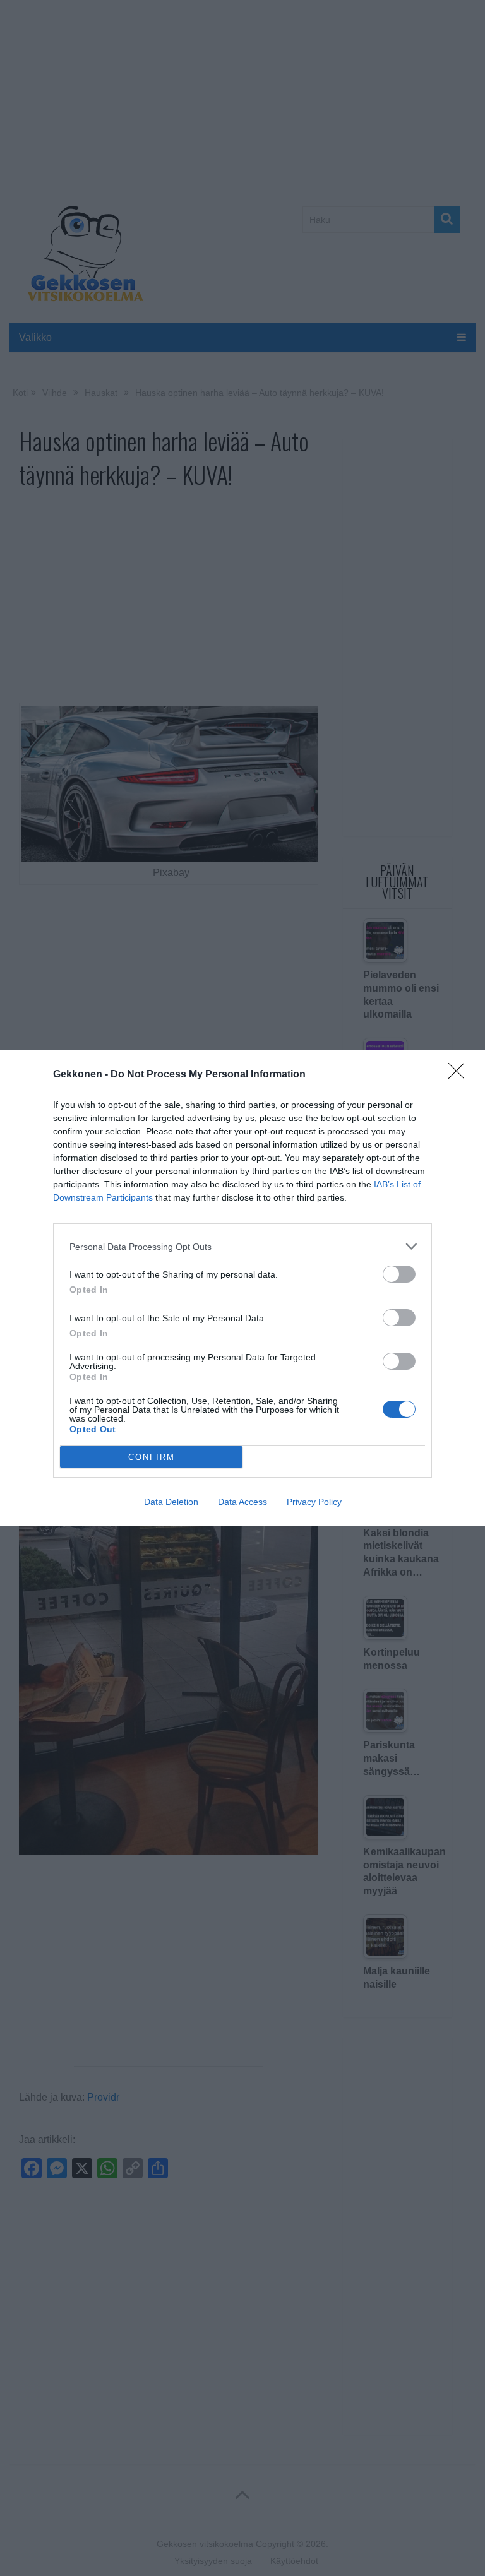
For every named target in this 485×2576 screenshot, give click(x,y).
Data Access (242, 1502)
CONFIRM (152, 1457)
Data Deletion (171, 1502)
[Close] (460, 1075)
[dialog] (242, 1288)
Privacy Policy (314, 1502)
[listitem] (242, 1246)
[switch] (399, 1274)
